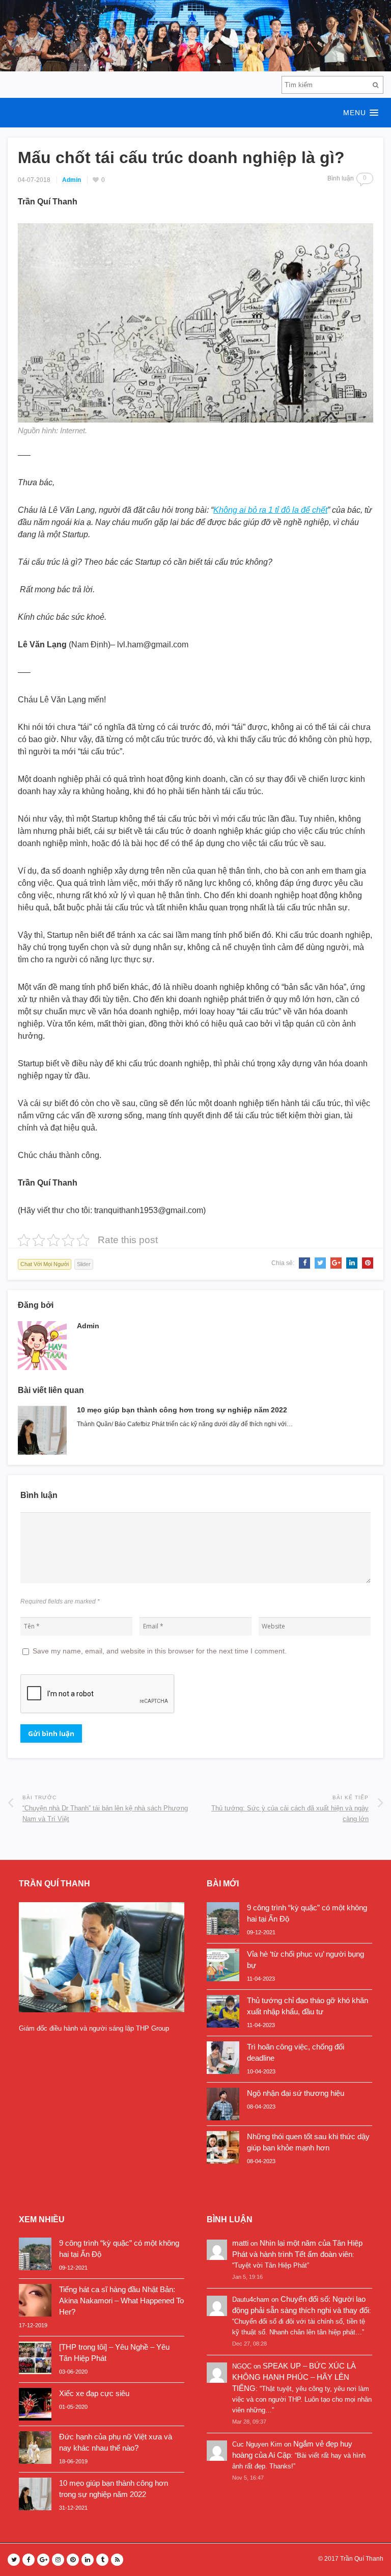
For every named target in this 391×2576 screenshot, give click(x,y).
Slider (84, 1264)
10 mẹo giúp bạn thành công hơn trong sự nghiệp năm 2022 (182, 1410)
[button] (195, 113)
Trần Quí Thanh (362, 2559)
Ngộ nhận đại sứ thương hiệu (296, 2093)
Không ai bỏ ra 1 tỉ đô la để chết (270, 510)
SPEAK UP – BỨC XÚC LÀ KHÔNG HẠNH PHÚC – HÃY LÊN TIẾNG (294, 2377)
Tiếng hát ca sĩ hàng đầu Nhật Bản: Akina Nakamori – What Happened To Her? (121, 2301)
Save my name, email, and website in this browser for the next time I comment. (160, 1651)
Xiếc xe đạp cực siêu (94, 2393)
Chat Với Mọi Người (45, 1264)
